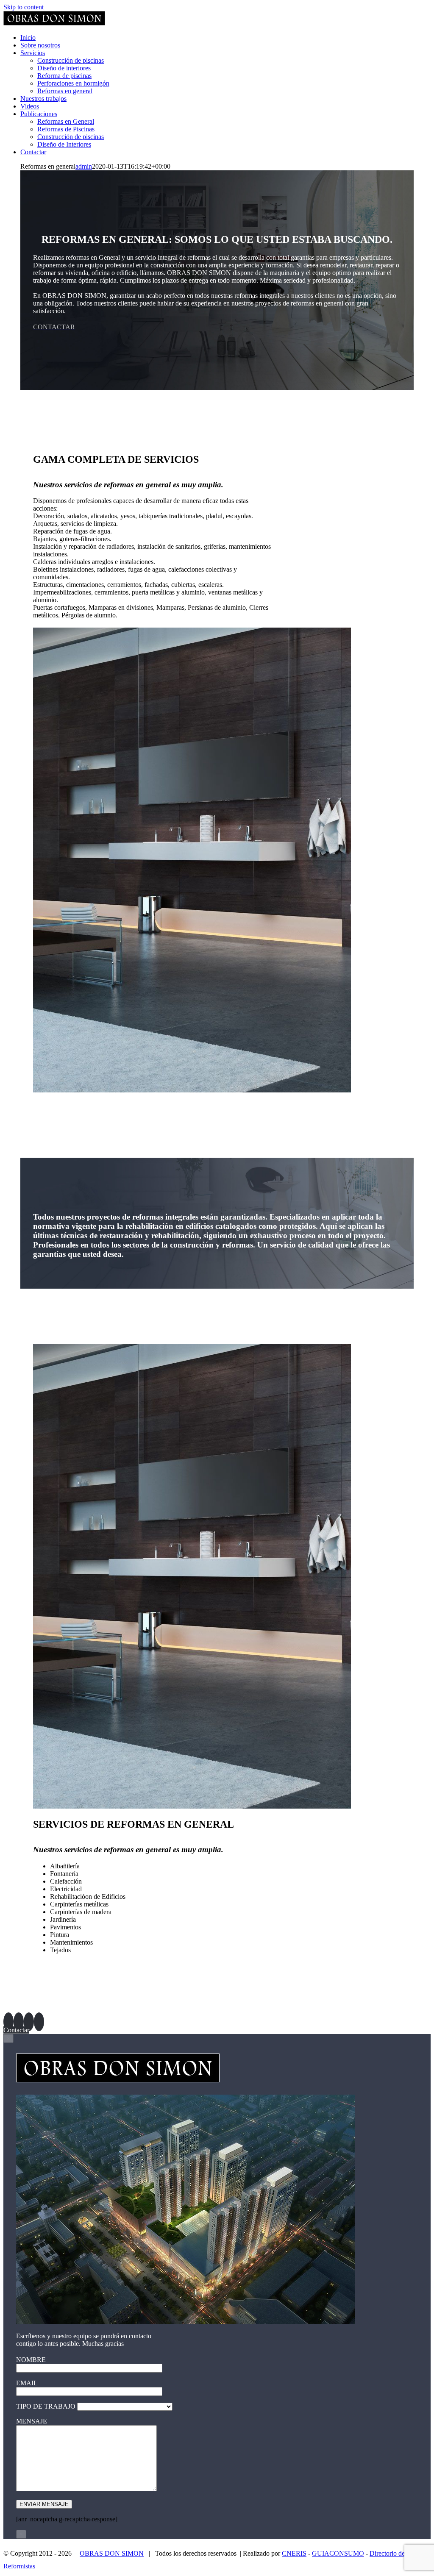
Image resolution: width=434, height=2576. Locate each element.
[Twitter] (19, 2022)
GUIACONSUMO (338, 2553)
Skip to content (24, 7)
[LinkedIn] (39, 2022)
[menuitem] (28, 38)
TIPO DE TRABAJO (47, 2406)
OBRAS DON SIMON (112, 2553)
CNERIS (294, 2553)
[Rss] (29, 2022)
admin (84, 166)
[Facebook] (8, 2022)
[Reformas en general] (192, 1090)
